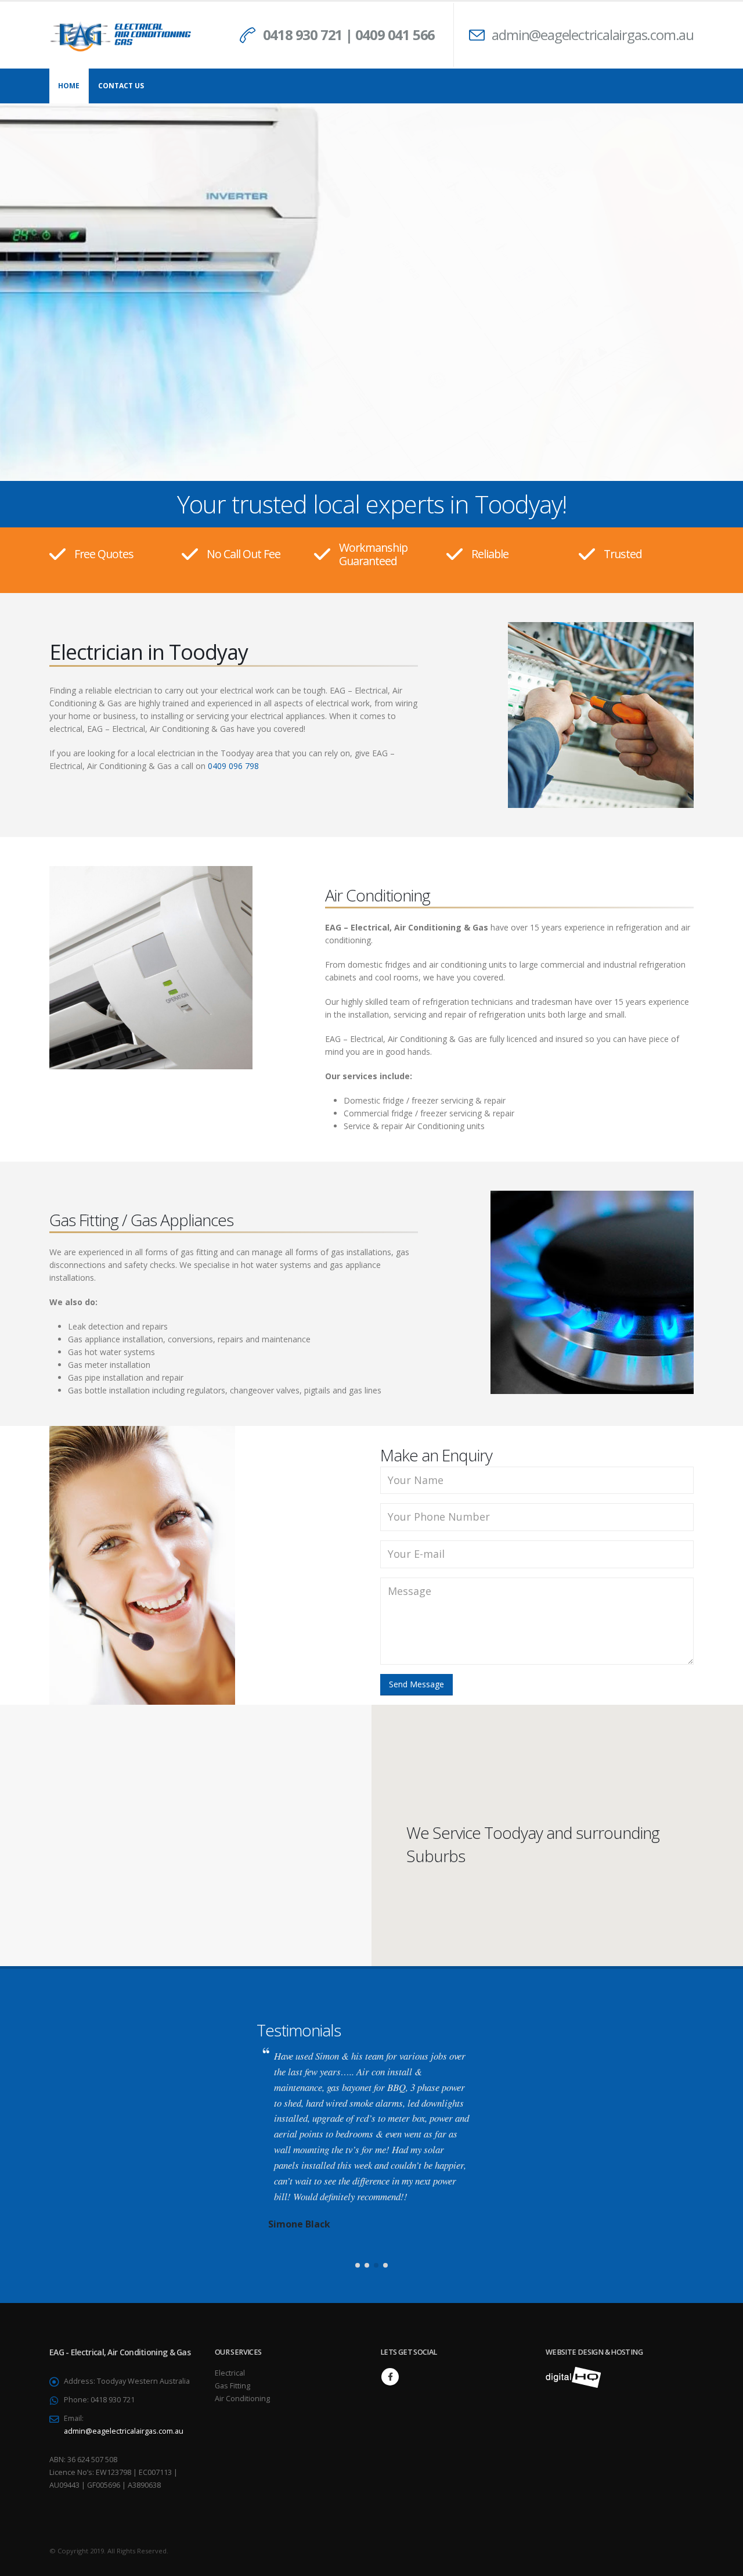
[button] (358, 2195)
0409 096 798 (233, 766)
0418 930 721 (303, 35)
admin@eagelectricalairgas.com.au (593, 35)
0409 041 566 (395, 35)
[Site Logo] (122, 35)
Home (69, 86)
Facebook (390, 2306)
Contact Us (121, 86)
